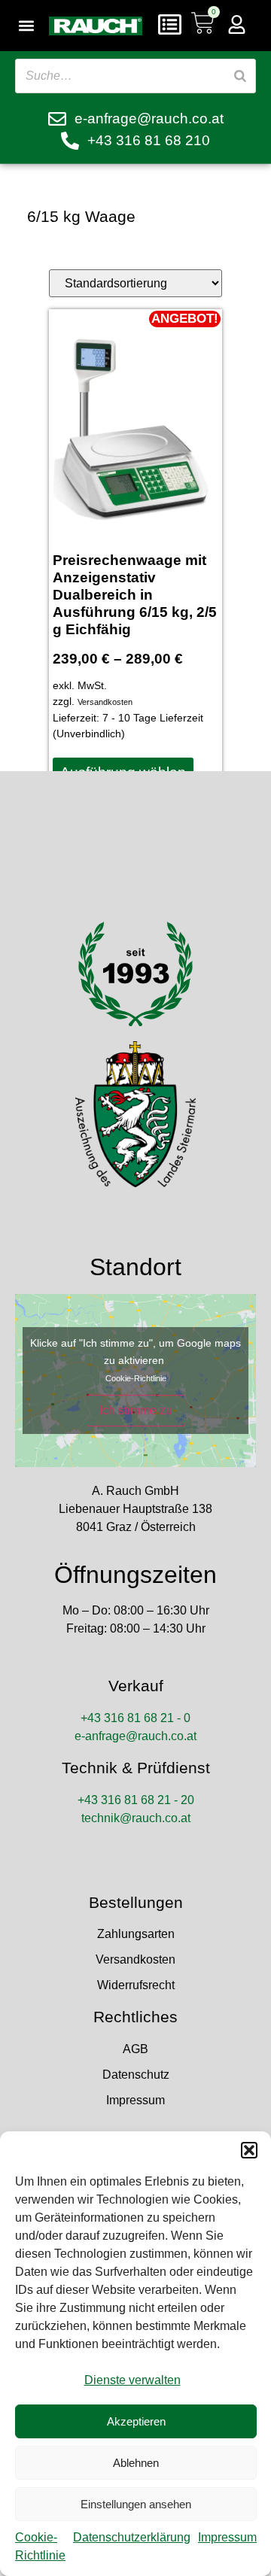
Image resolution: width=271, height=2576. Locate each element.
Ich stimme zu (136, 1410)
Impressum (227, 2537)
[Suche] (240, 76)
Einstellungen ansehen (136, 2504)
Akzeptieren (136, 2421)
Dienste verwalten (132, 2380)
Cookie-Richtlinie (136, 1378)
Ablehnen (136, 2463)
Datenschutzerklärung (132, 2537)
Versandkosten (105, 702)
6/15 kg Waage (81, 216)
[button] (249, 2150)
